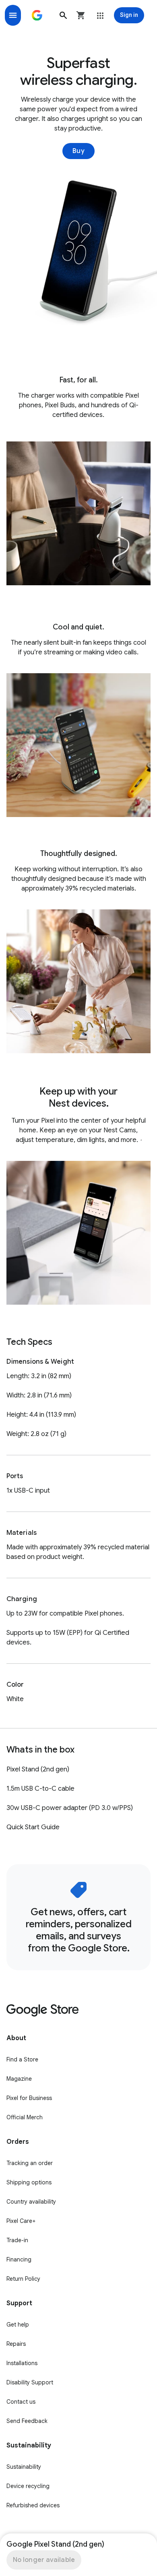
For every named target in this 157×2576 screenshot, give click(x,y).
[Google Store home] (37, 15)
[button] (63, 15)
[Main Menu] (13, 15)
